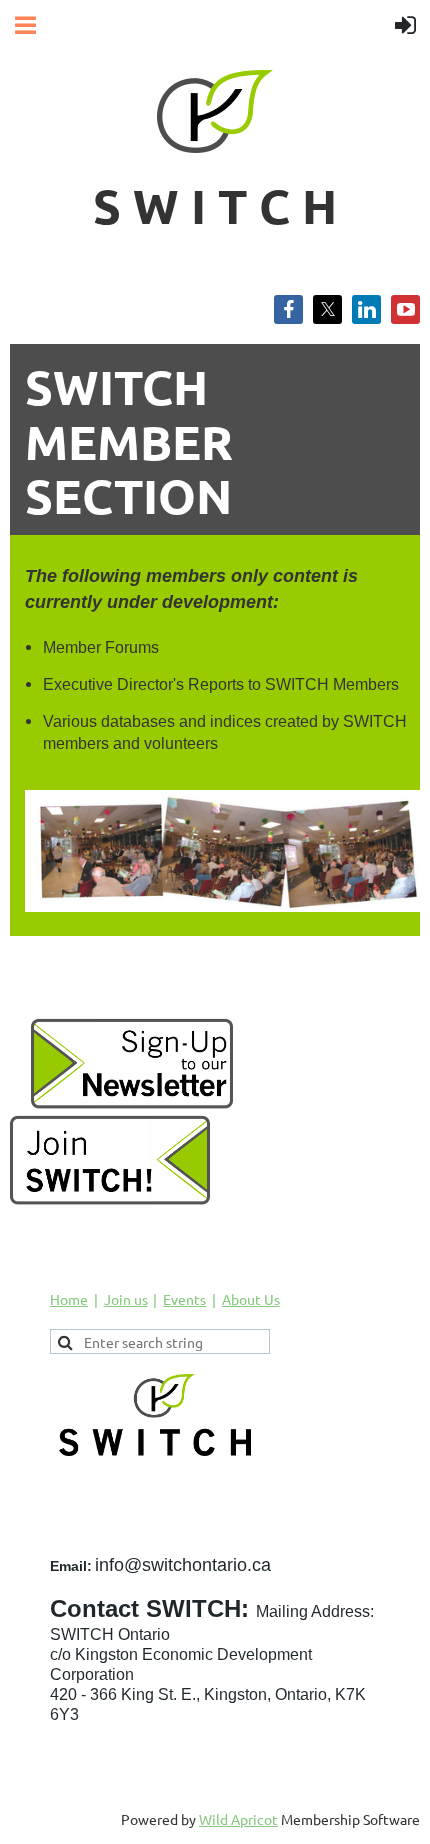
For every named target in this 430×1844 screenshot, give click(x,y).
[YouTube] (405, 309)
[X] (327, 309)
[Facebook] (288, 309)
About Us (251, 1299)
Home (69, 1299)
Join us (126, 1299)
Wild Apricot (238, 1819)
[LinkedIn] (366, 309)
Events (184, 1299)
